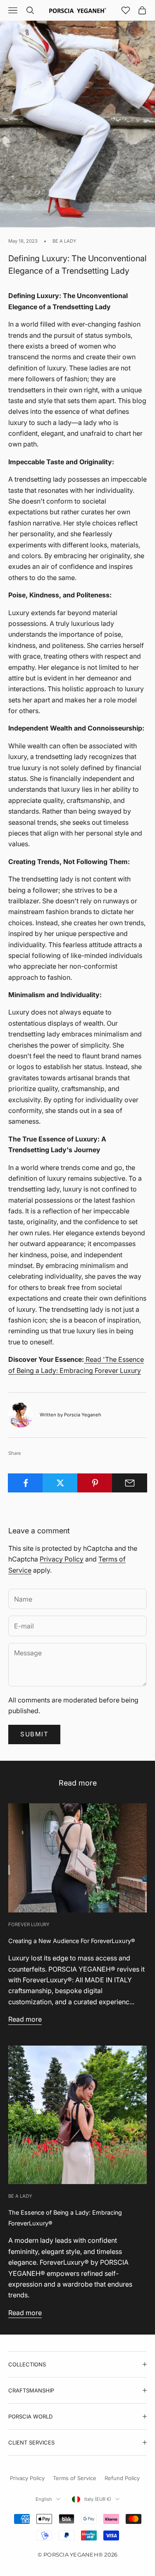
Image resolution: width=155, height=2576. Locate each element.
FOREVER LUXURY (29, 1924)
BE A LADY (64, 241)
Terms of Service (75, 2478)
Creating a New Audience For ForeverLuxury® (72, 1941)
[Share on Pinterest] (95, 1483)
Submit (34, 1734)
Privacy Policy (62, 1559)
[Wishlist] (126, 10)
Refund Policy (122, 2478)
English (44, 2499)
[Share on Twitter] (60, 1483)
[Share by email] (130, 1483)
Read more (25, 2019)
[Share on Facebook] (25, 1483)
